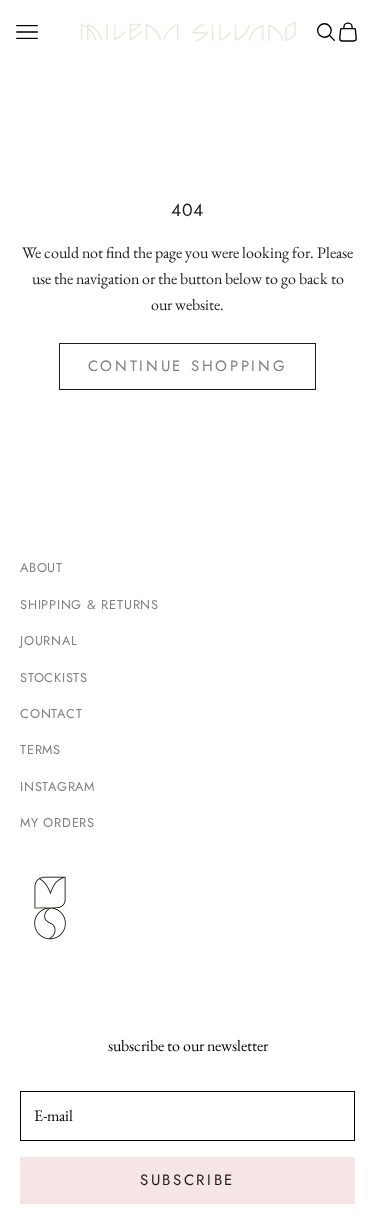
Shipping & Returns (89, 604)
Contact (51, 713)
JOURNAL (48, 640)
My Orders (57, 822)
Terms (40, 749)
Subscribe (187, 1180)
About (41, 567)
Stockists (54, 677)
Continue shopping (188, 366)
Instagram (57, 786)
